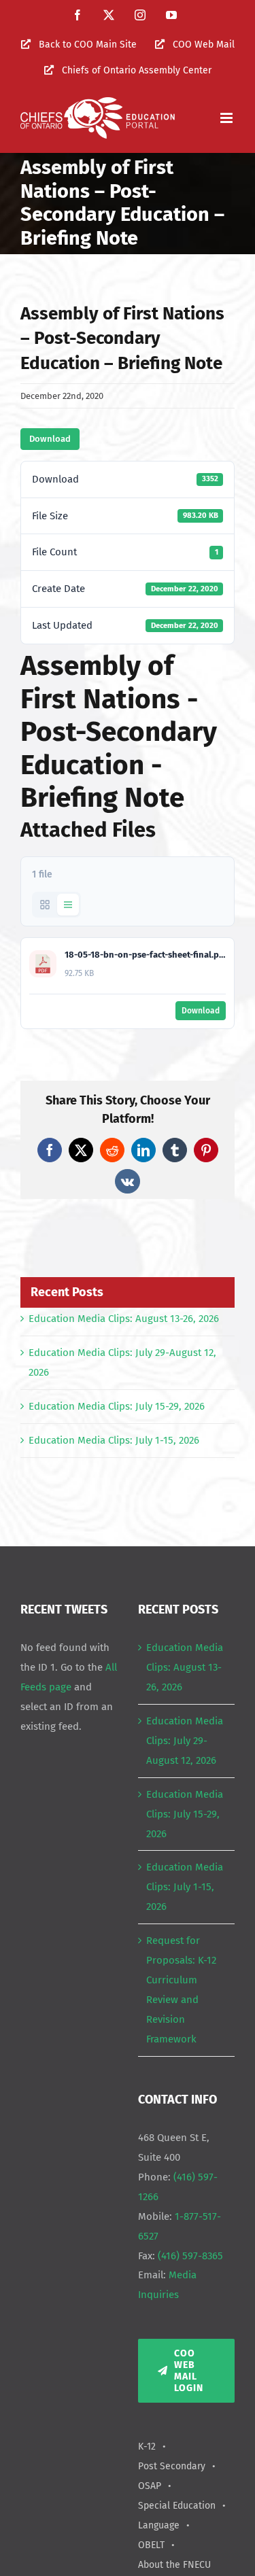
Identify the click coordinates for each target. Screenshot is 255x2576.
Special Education (177, 2506)
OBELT (151, 2545)
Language (159, 2525)
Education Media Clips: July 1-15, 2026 (114, 1440)
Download (50, 439)
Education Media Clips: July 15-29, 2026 (117, 1406)
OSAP (150, 2486)
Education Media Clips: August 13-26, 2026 (124, 1319)
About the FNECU (174, 2565)
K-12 (147, 2447)
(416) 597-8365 (190, 2256)
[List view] (68, 905)
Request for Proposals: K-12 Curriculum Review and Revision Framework (181, 1990)
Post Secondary (172, 2466)
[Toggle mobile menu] (227, 118)
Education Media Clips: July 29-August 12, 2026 (185, 1741)
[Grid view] (45, 905)
